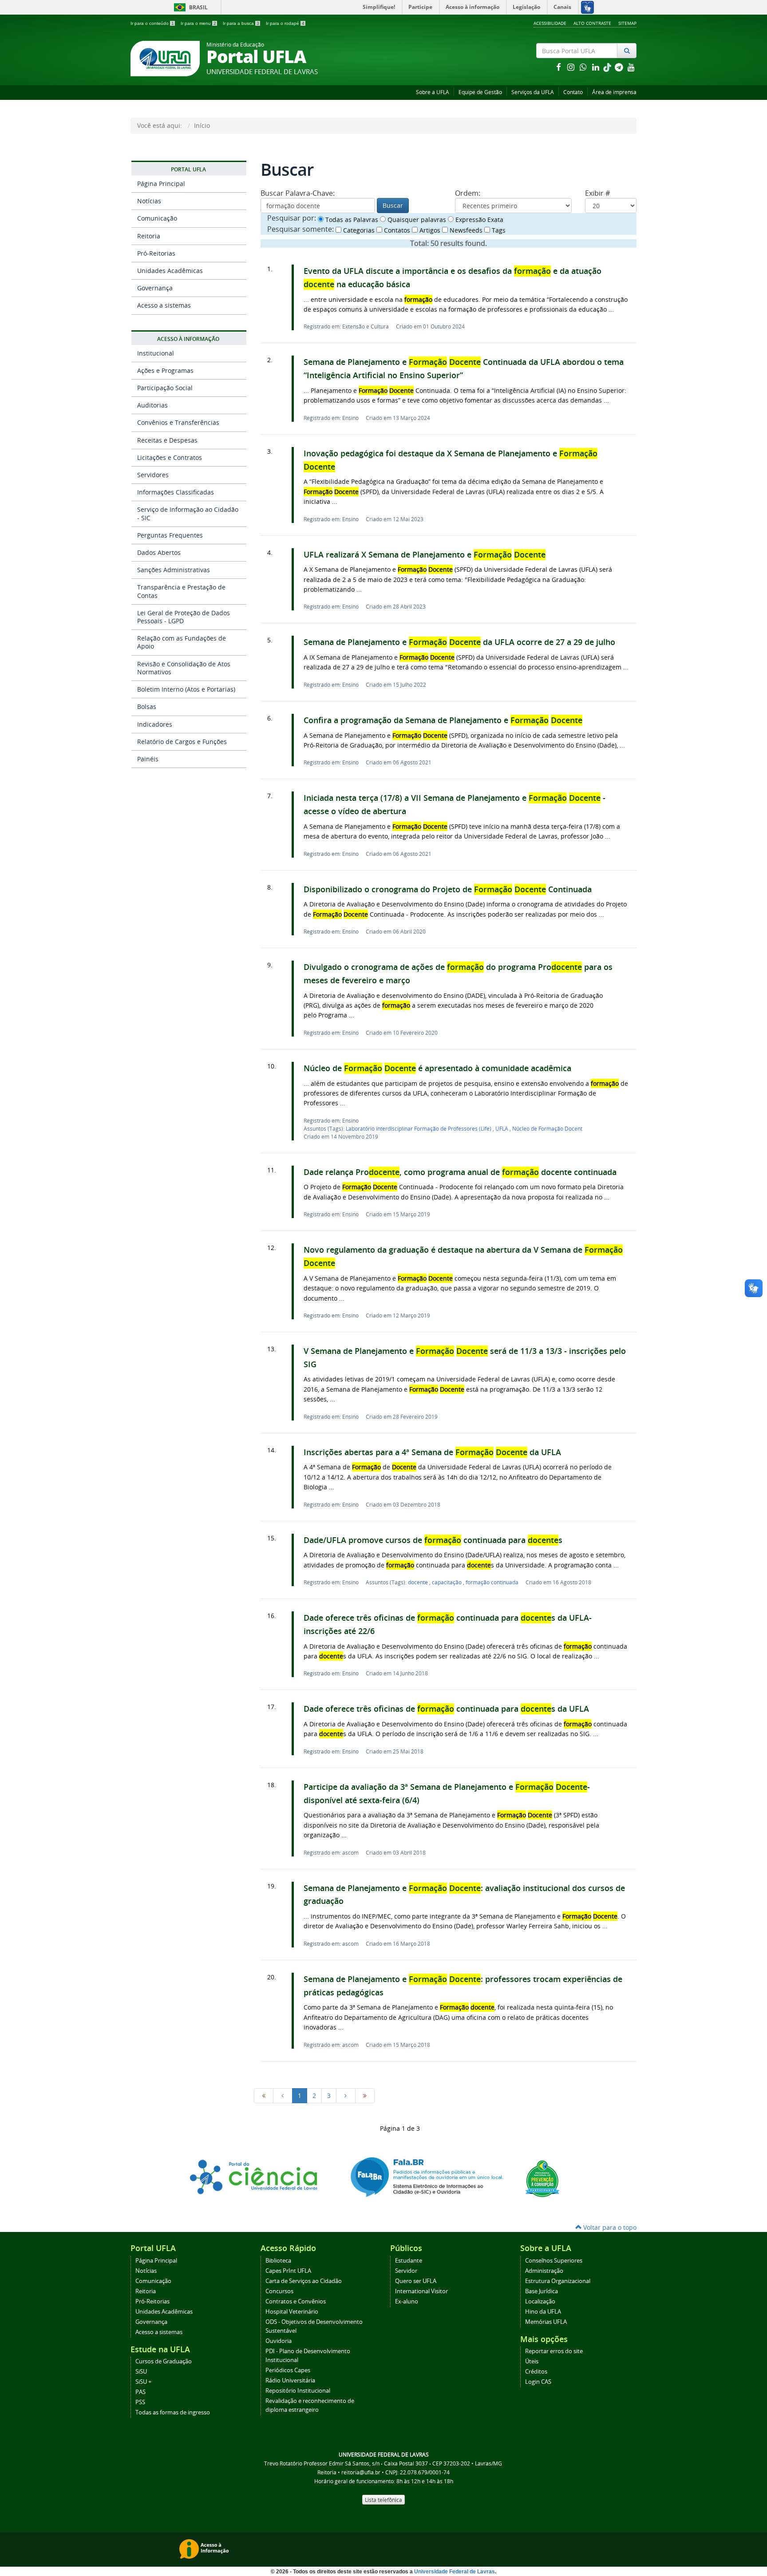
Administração (544, 2271)
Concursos (279, 2291)
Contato (573, 92)
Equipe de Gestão (480, 92)
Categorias (358, 230)
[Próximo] (346, 2096)
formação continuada (492, 1582)
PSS (140, 2402)
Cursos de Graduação (164, 2361)
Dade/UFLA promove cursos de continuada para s (433, 1540)
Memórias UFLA (546, 2322)
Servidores (153, 475)
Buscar (393, 205)
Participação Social (165, 388)
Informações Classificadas (176, 492)
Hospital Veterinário (292, 2312)
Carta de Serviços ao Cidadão (304, 2281)
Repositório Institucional (298, 2391)
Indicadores (155, 724)
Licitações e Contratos (170, 457)
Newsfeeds (465, 230)
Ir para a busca (241, 23)
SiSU (141, 2372)
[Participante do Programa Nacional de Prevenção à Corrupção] (542, 2178)
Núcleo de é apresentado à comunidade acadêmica (437, 1068)
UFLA (502, 1128)
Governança (155, 288)
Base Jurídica (542, 2291)
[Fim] (365, 2096)
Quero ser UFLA (416, 2281)
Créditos (536, 2372)
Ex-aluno (407, 2301)
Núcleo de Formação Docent (547, 1128)
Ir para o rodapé (285, 23)
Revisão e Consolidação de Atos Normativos (184, 668)
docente (419, 1582)
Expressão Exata (478, 220)
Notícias (149, 201)
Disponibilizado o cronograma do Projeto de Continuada (448, 889)
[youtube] (631, 67)
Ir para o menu (198, 23)
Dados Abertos (159, 552)
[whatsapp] (584, 67)
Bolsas (147, 706)
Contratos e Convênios (296, 2301)
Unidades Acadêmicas (170, 271)
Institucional (156, 353)
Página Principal (161, 184)
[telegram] (620, 67)
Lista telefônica (383, 2500)
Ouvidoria (279, 2341)
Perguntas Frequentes (170, 535)
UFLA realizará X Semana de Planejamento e (425, 555)
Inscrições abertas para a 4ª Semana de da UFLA (432, 1452)
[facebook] (559, 67)
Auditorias (152, 405)
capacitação (447, 1582)
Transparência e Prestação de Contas (181, 591)
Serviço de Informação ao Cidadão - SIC (188, 513)
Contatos (396, 230)
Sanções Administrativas (174, 570)
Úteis (532, 2361)
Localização (540, 2301)
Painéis (148, 759)
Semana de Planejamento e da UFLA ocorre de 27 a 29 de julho (459, 642)
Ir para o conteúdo (152, 23)
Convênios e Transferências (178, 422)
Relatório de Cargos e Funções (182, 742)
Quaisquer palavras (416, 220)
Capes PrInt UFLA (288, 2271)
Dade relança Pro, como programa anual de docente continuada (460, 1172)
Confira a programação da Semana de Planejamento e (443, 720)
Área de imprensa (614, 92)
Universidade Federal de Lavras (455, 2572)
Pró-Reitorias (156, 253)
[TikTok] (608, 67)
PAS (140, 2392)
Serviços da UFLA (533, 92)
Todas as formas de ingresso (173, 2412)
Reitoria (149, 236)
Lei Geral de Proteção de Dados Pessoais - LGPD (184, 617)
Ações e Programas (165, 370)
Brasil (189, 7)
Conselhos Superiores (554, 2261)
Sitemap (627, 23)
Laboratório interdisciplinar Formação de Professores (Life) (419, 1128)
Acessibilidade (550, 23)
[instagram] (572, 67)
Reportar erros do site (554, 2351)
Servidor (406, 2271)
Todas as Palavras (351, 220)
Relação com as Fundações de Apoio (182, 642)
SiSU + (143, 2382)
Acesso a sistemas (164, 305)
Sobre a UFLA (433, 92)
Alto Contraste (592, 23)
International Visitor (421, 2291)
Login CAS (538, 2382)
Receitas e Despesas (167, 440)
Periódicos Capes (288, 2370)
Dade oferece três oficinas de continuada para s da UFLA (446, 1709)
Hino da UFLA (543, 2312)
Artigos (429, 230)
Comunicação (157, 218)
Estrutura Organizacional (558, 2281)
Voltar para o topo (609, 2227)
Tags (498, 230)
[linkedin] (597, 67)
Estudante (409, 2261)
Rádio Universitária (290, 2380)
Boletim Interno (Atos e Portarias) (186, 689)
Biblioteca (278, 2261)
